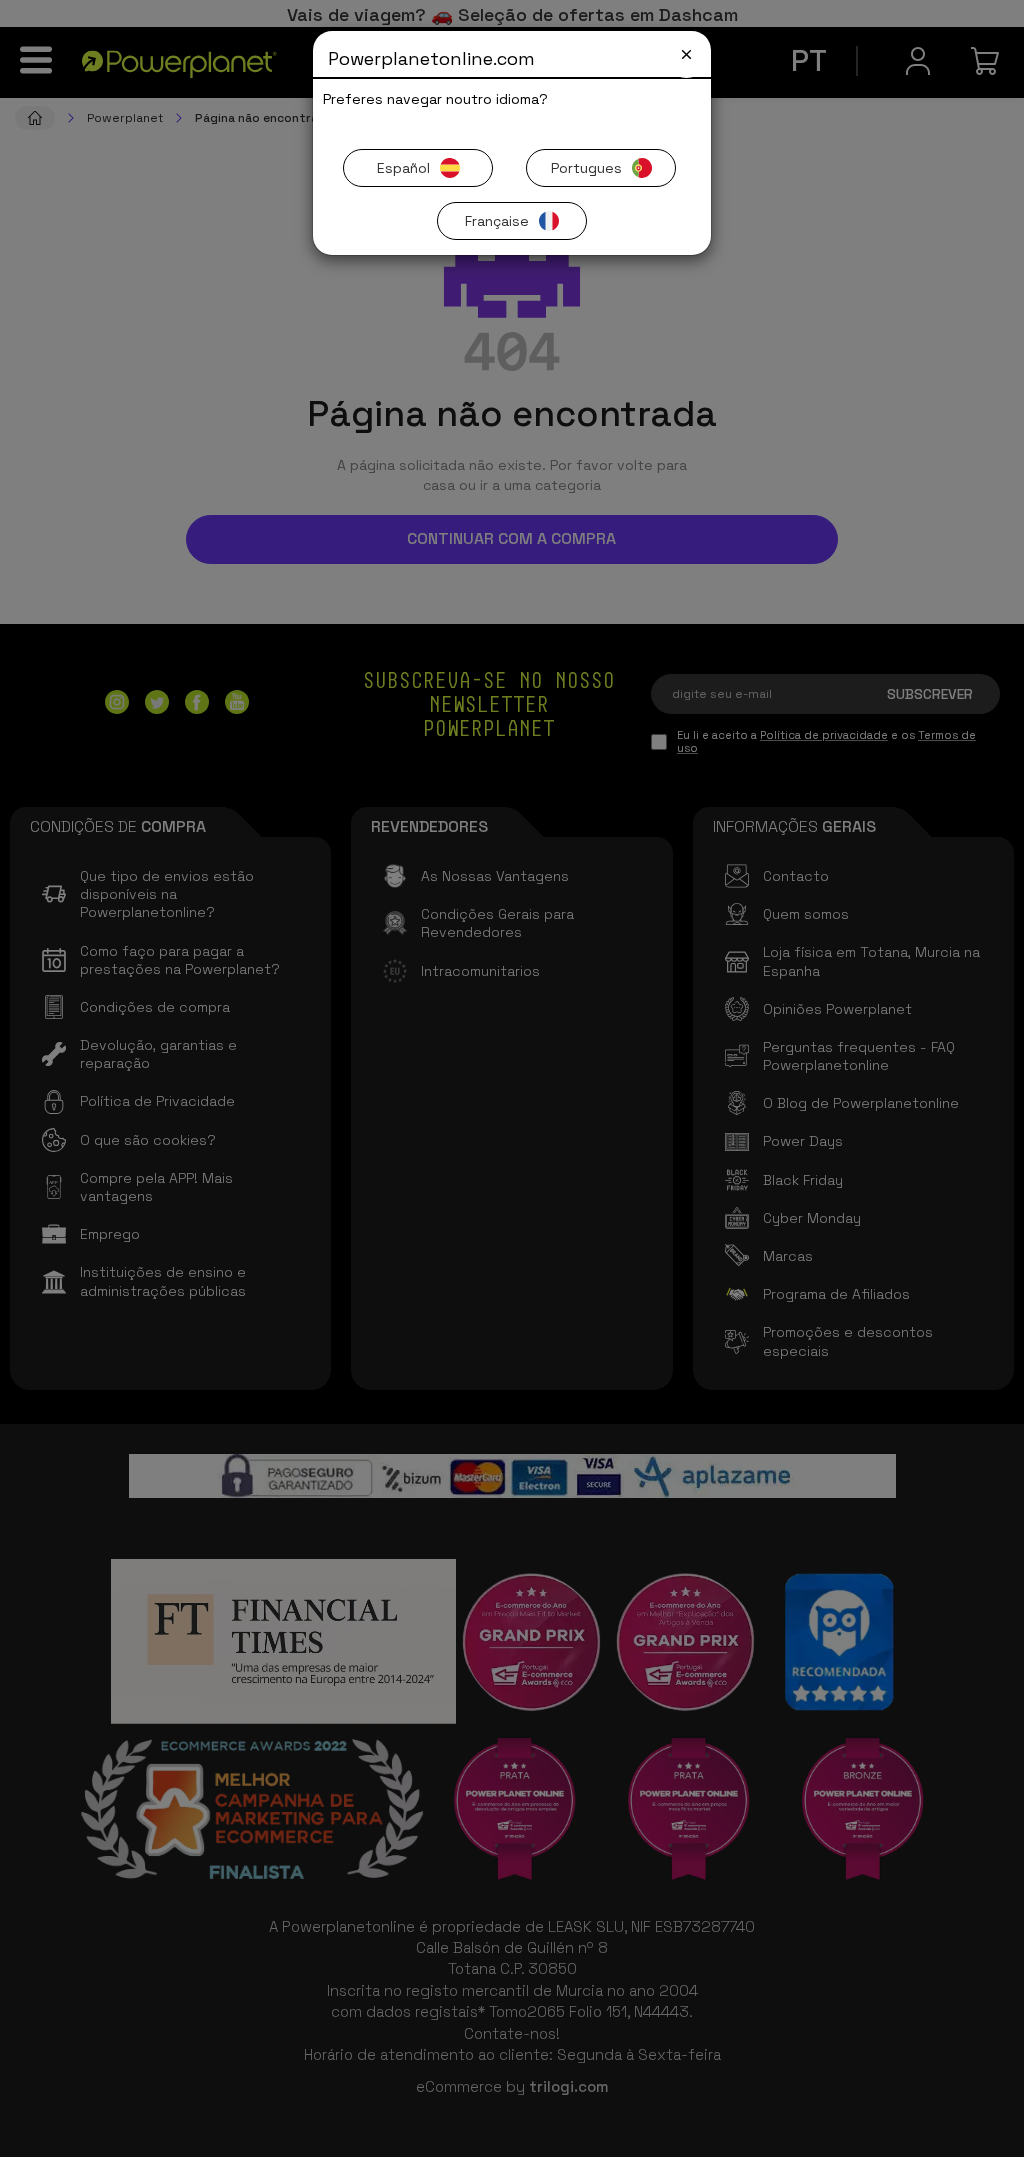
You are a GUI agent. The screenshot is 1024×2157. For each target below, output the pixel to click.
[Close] (686, 54)
